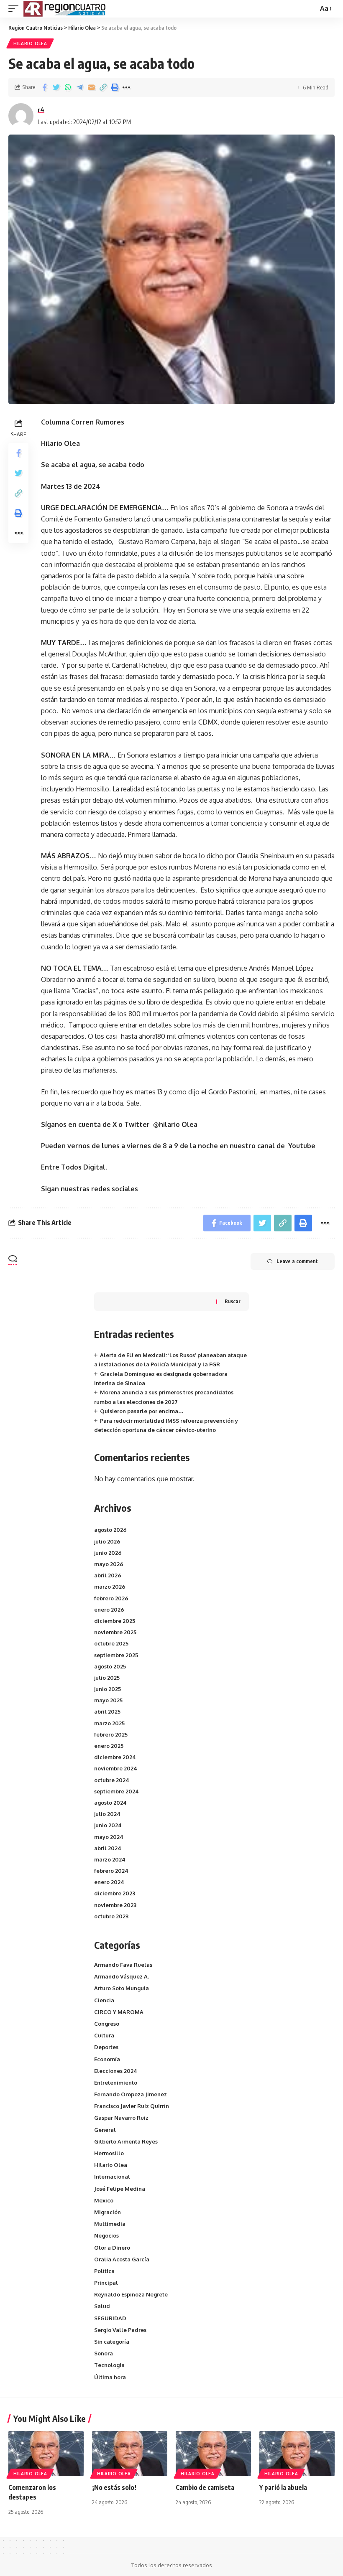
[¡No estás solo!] (130, 2454)
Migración (108, 2212)
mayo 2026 (109, 1564)
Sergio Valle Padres (120, 2330)
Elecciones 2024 (116, 2071)
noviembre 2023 (115, 1905)
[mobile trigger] (15, 9)
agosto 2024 (110, 1803)
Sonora (104, 2353)
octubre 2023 (111, 1916)
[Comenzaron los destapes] (46, 2454)
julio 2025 (107, 1678)
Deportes (106, 2047)
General (105, 2130)
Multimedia (110, 2224)
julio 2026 (107, 1541)
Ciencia (104, 2000)
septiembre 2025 (116, 1655)
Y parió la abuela (283, 2487)
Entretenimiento (116, 2083)
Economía (107, 2059)
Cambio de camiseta (205, 2487)
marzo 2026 (110, 1587)
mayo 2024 (109, 1837)
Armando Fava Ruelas (123, 1965)
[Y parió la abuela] (297, 2454)
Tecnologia (109, 2365)
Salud (102, 2306)
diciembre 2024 (115, 1757)
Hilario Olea (30, 43)
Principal (106, 2283)
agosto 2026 (110, 1530)
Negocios (106, 2235)
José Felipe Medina (120, 2189)
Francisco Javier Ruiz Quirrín (132, 2106)
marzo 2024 (110, 1859)
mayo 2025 (108, 1700)
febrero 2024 (111, 1871)
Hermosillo (109, 2153)
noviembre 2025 (115, 1632)
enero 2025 (109, 1746)
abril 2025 (107, 1711)
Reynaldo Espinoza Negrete (131, 2294)
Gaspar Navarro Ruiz (121, 2118)
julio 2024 (107, 1814)
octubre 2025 (111, 1643)
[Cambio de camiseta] (213, 2454)
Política (104, 2271)
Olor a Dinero (112, 2248)
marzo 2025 (109, 1723)
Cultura (104, 2035)
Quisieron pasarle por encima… (142, 1411)
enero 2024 (109, 1882)
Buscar (233, 1301)
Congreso (107, 2024)
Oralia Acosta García (122, 2259)
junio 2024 (108, 1825)
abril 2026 (108, 1575)
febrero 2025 (111, 1734)
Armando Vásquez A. (122, 1976)
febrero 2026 (111, 1598)
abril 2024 (108, 1848)
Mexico (104, 2200)
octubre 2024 (112, 1780)
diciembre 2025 (115, 1621)
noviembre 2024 (116, 1768)
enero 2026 (109, 1610)
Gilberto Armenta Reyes (126, 2141)
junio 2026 (108, 1553)
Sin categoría (112, 2342)
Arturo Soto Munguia (122, 1988)
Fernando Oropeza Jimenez (131, 2094)
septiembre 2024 (116, 1791)
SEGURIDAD (110, 2318)
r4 (41, 109)
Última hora (110, 2377)
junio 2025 (108, 1689)
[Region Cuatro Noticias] (65, 9)
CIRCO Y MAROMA (119, 2012)
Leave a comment (297, 1261)
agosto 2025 (110, 1666)
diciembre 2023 (115, 1893)
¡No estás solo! (114, 2487)
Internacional (112, 2177)
